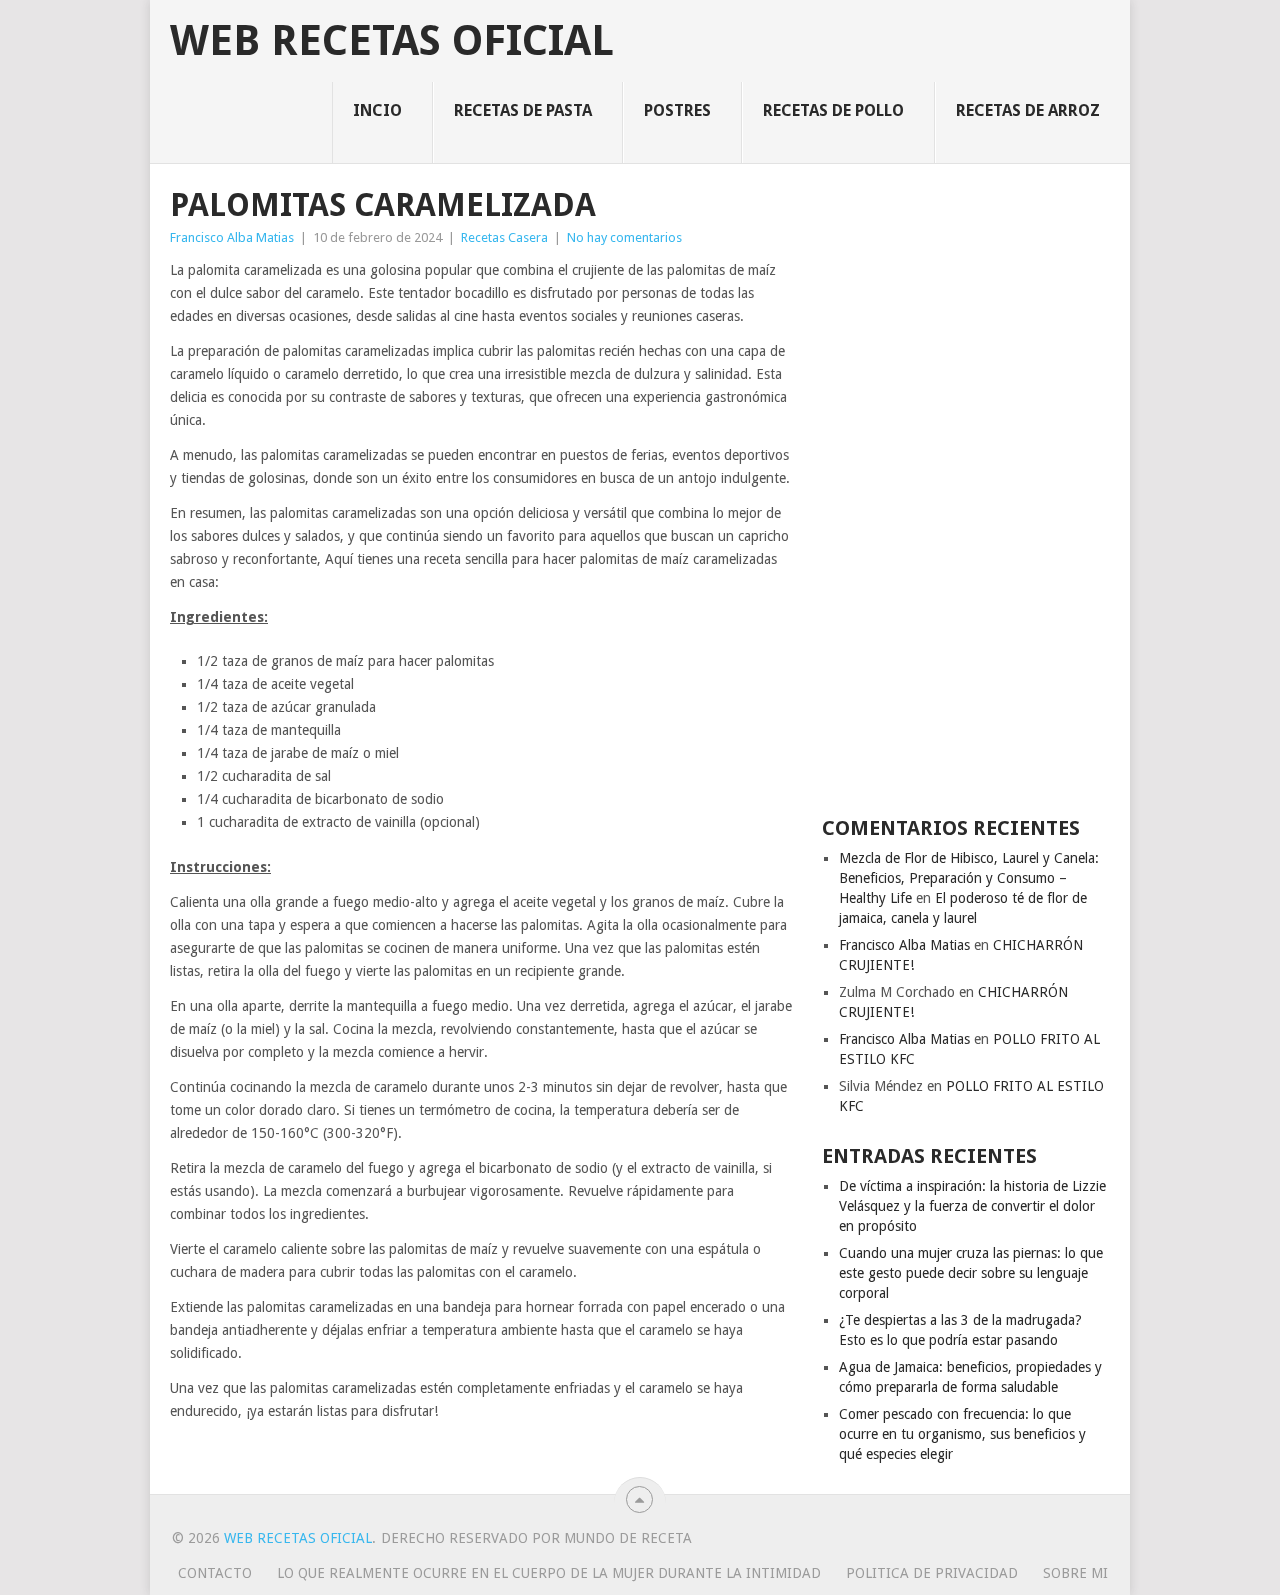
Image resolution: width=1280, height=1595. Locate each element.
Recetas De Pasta (523, 110)
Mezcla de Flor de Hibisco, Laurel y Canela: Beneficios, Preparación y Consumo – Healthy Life (969, 878)
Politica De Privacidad (932, 1573)
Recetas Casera (504, 237)
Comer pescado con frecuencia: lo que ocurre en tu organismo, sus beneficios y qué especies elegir (962, 1434)
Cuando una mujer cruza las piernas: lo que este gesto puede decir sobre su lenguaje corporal (971, 1273)
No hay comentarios (624, 237)
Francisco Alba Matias (232, 237)
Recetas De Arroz (1028, 110)
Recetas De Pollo (833, 110)
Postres (677, 110)
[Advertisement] (966, 488)
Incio (377, 110)
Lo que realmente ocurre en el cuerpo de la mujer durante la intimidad (549, 1573)
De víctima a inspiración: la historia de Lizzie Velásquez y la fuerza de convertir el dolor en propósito (972, 1206)
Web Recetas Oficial (392, 41)
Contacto (215, 1573)
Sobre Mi (1075, 1573)
